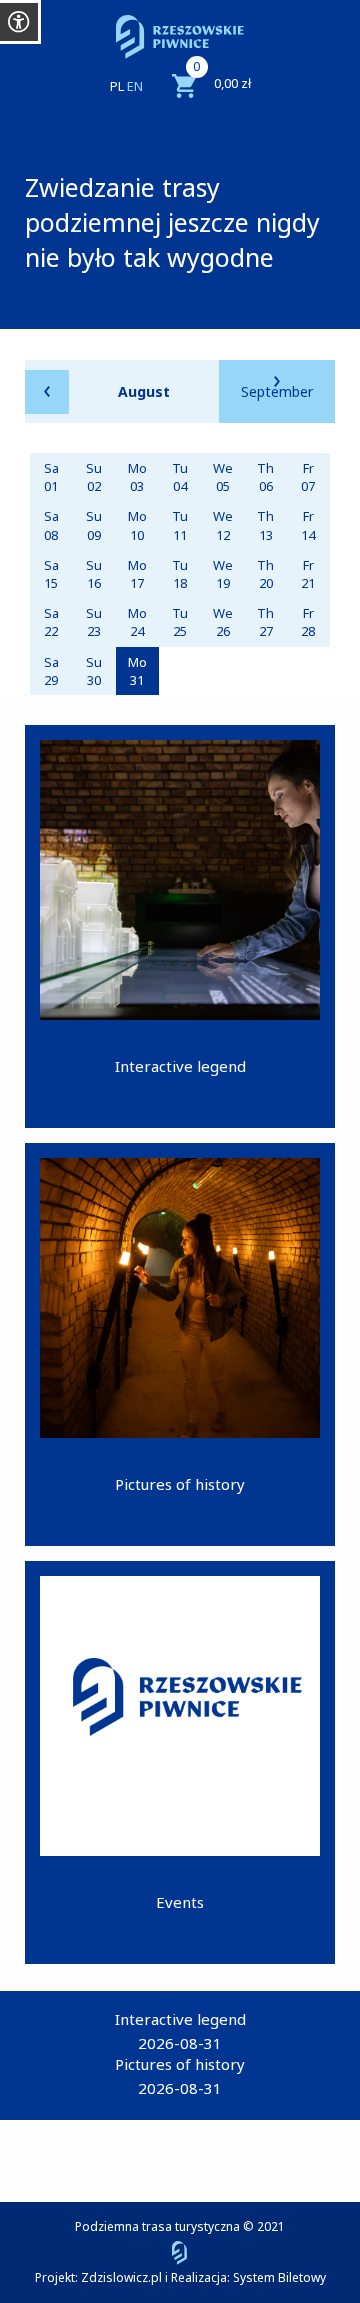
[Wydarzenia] (180, 1762)
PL (117, 86)
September (277, 391)
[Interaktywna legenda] (180, 926)
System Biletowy (279, 2277)
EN (135, 86)
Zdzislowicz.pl (121, 2277)
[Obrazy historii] (180, 1344)
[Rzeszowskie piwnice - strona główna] (180, 37)
